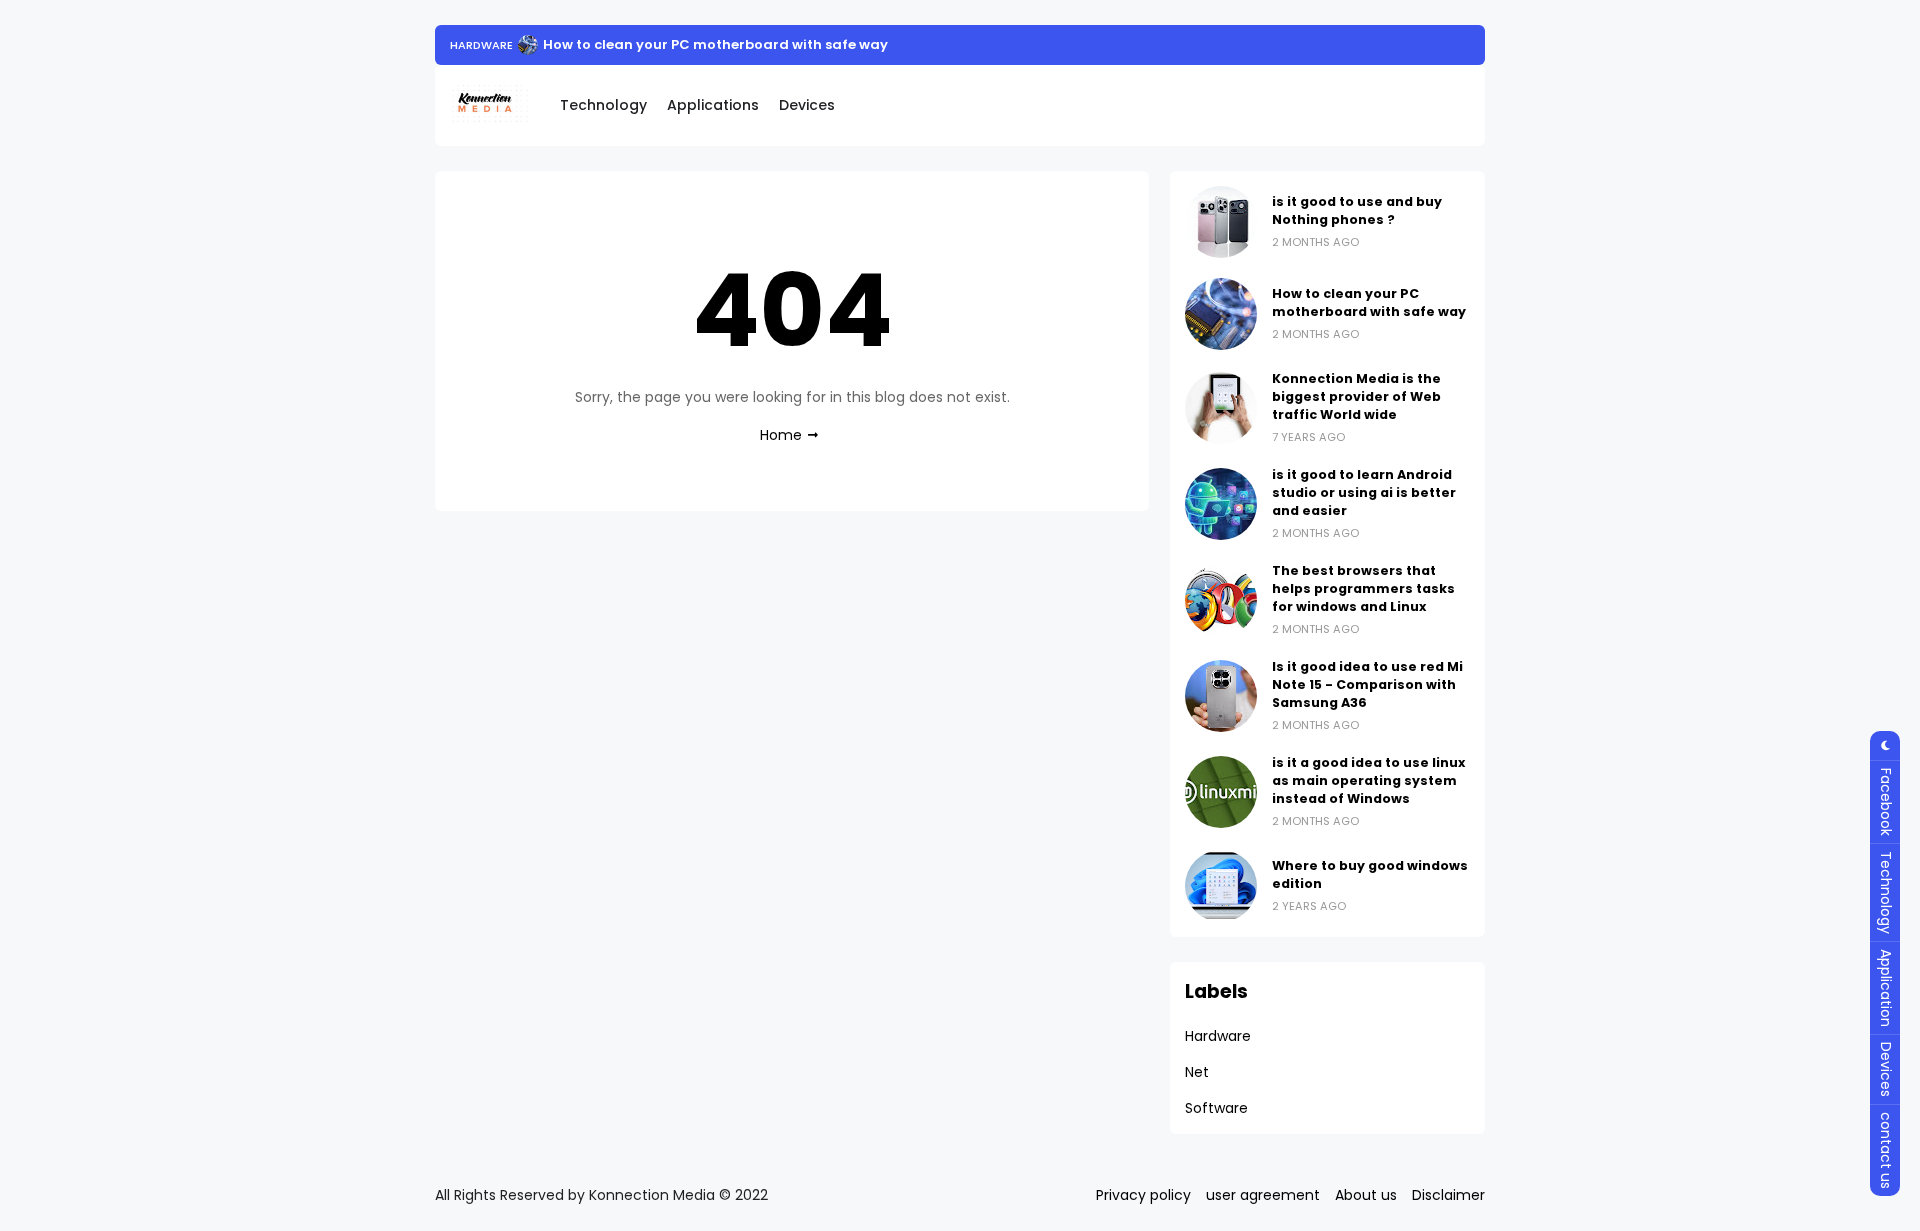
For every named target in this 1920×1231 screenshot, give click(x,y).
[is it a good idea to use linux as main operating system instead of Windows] (1221, 792)
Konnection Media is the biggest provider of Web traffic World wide (1356, 396)
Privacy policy (1143, 1195)
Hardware (481, 45)
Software (1216, 1108)
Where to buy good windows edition (1370, 874)
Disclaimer (1448, 1195)
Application (1886, 988)
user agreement (1263, 1195)
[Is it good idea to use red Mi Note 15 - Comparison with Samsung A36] (1221, 696)
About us (1366, 1195)
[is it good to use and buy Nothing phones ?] (1221, 222)
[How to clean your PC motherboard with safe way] (528, 45)
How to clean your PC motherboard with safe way (715, 44)
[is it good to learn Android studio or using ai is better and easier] (1221, 504)
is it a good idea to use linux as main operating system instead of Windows (1368, 780)
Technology (603, 105)
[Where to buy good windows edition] (1221, 886)
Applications (713, 105)
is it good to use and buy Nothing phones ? (1357, 210)
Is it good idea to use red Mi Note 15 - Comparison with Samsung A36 (1367, 684)
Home (781, 435)
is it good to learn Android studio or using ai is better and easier (1364, 492)
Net (1197, 1072)
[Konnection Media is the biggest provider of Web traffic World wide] (1221, 408)
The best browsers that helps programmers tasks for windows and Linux (1363, 588)
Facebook (1886, 802)
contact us (1886, 1150)
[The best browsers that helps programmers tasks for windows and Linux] (1221, 600)
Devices (807, 105)
